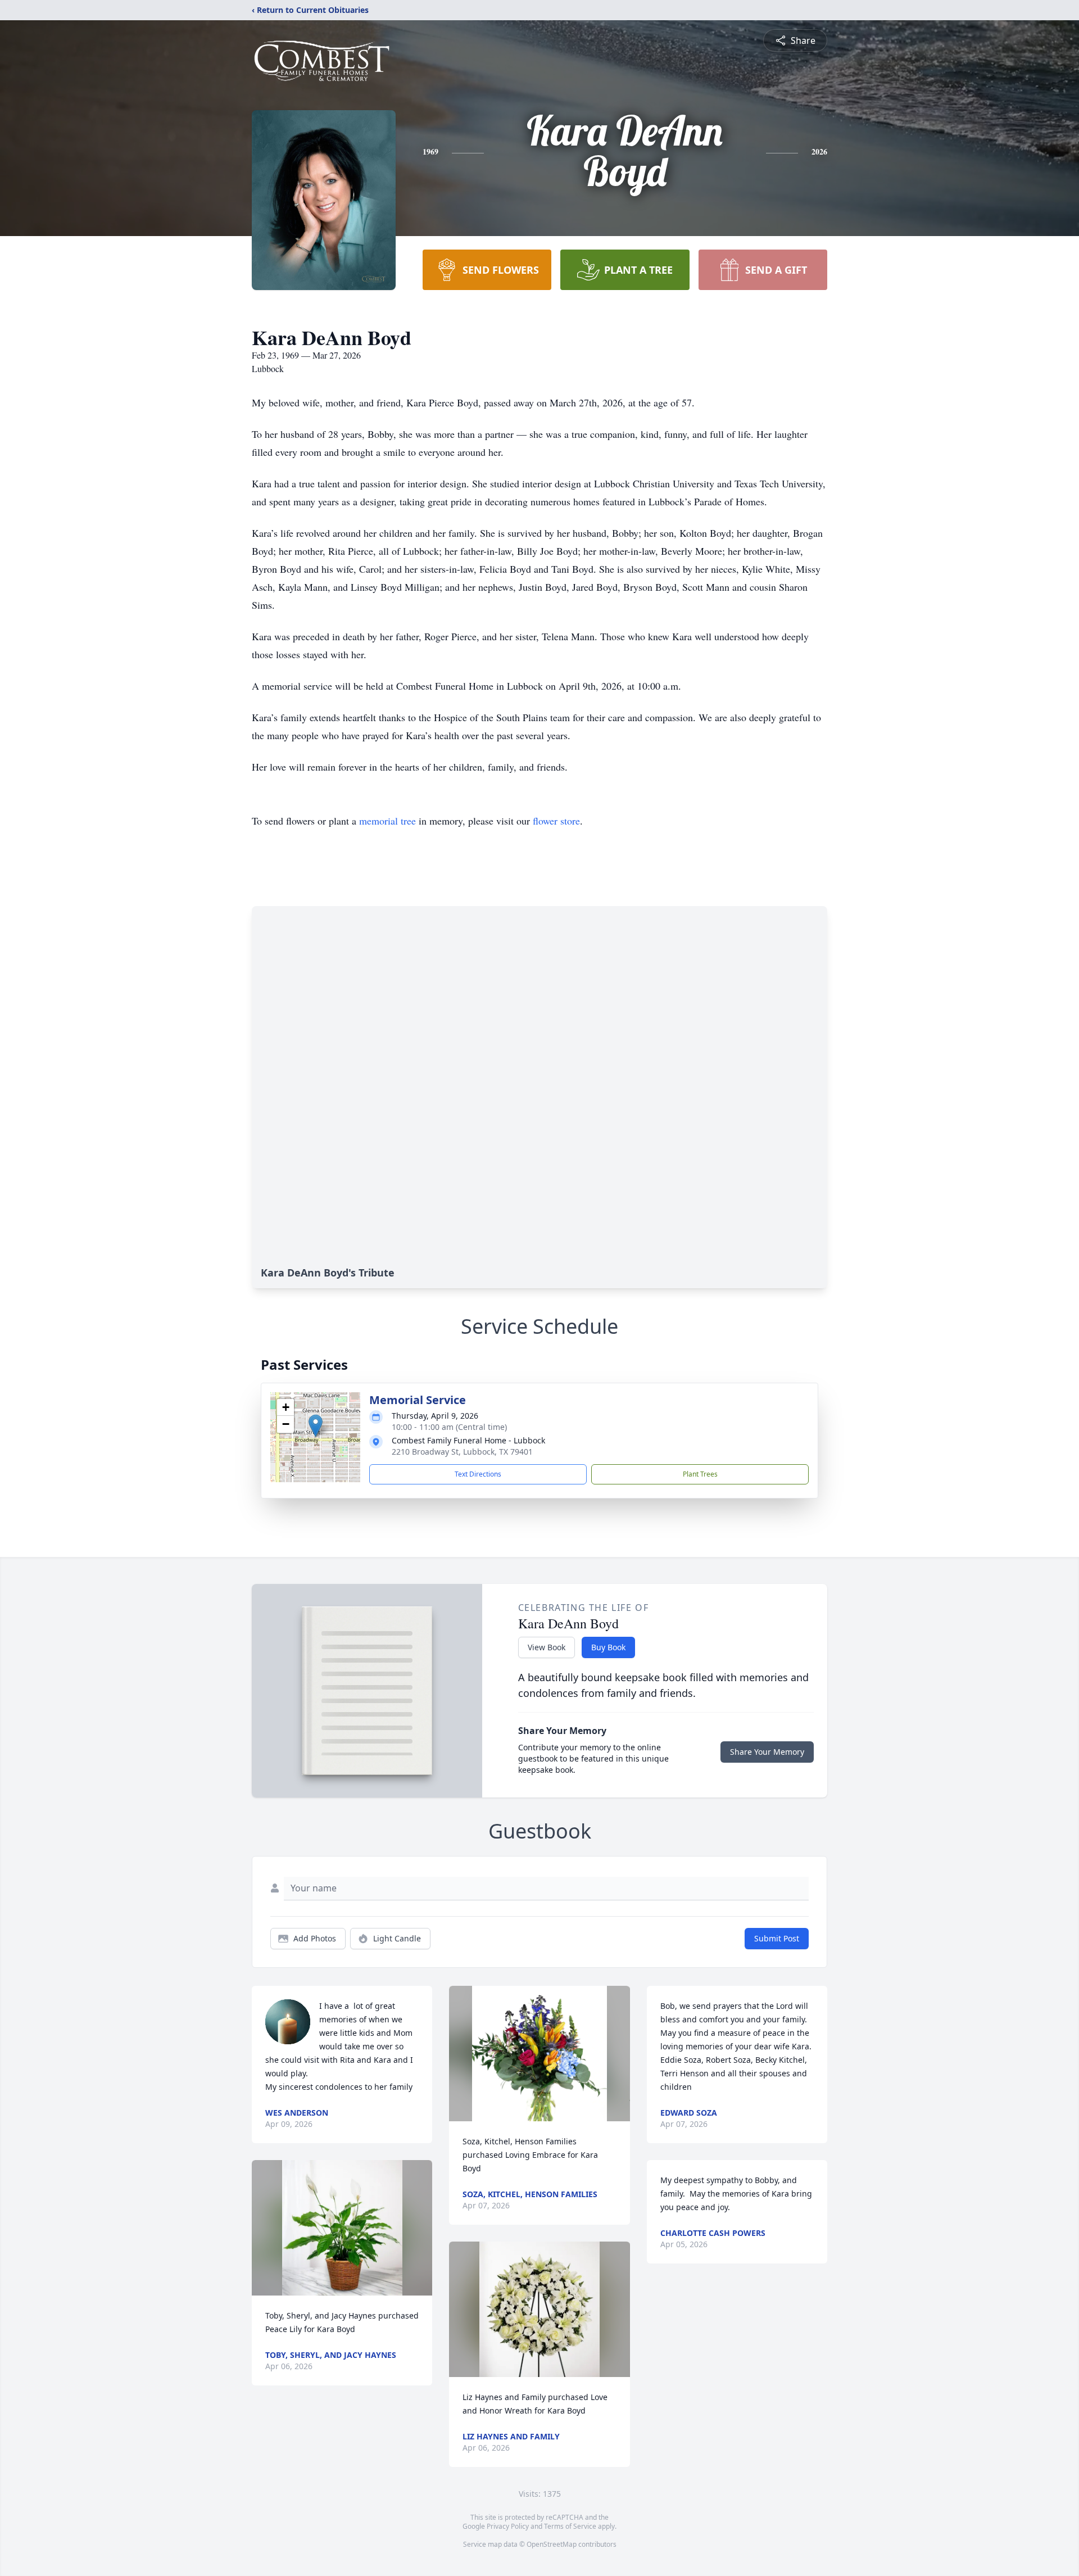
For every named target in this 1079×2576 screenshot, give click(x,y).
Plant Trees (700, 1474)
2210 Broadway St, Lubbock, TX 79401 (462, 1452)
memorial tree (387, 821)
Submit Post (777, 1938)
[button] (316, 1426)
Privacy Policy (508, 2526)
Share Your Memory (767, 1752)
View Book (547, 1647)
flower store (556, 821)
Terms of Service (570, 2526)
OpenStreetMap (552, 2544)
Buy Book (608, 1647)
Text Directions (478, 1474)
